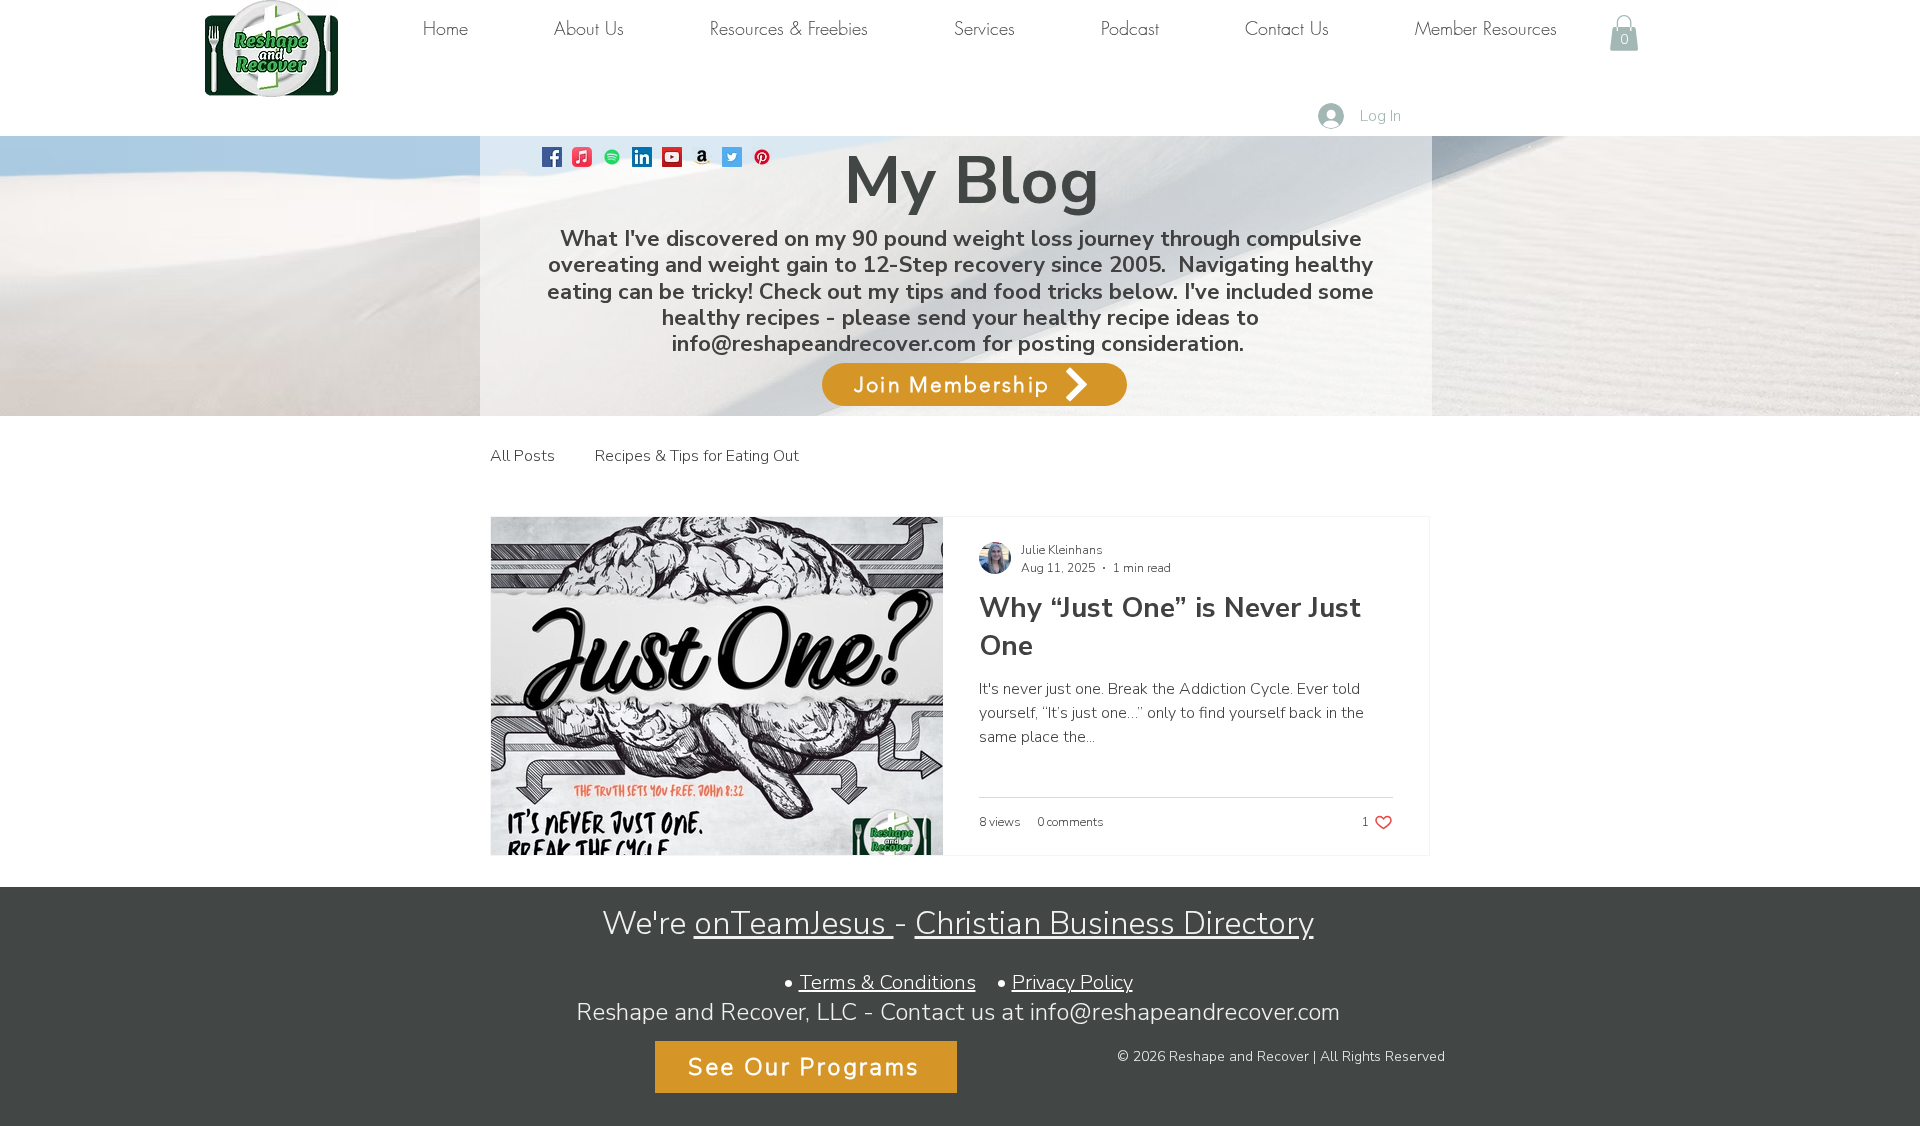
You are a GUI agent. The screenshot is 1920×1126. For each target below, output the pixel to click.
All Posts (522, 456)
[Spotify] (612, 157)
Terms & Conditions (887, 982)
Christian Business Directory (1114, 923)
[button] (1624, 33)
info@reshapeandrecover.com (824, 344)
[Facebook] (552, 157)
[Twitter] (732, 157)
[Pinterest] (762, 157)
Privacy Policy (1072, 982)
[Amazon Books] (702, 157)
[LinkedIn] (642, 157)
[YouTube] (672, 157)
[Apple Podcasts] (582, 157)
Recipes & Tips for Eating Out (697, 456)
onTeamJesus (794, 923)
